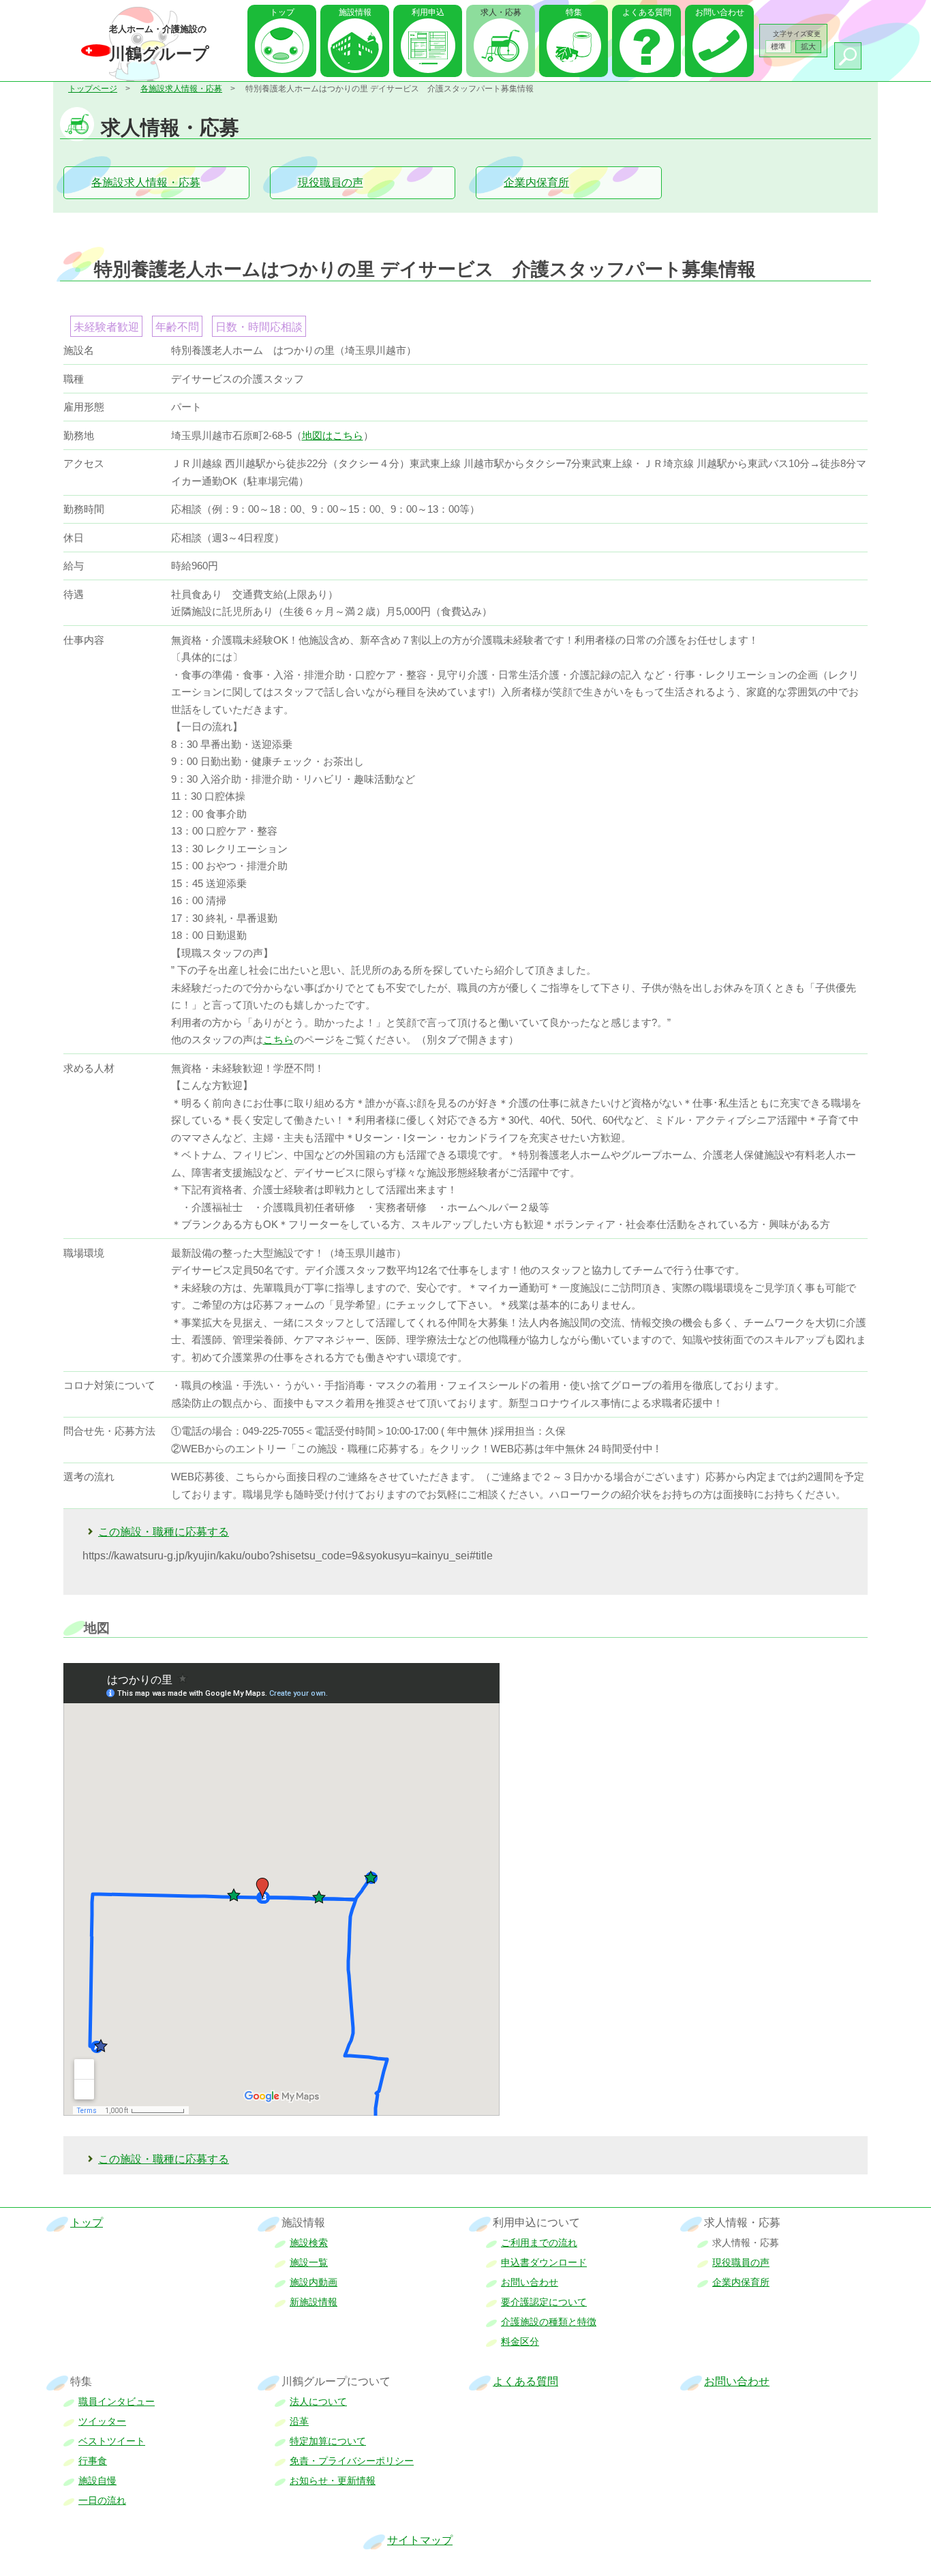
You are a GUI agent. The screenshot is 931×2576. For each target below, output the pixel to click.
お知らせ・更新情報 (333, 2481)
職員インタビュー (117, 2401)
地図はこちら (333, 435)
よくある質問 (647, 12)
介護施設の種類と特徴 (549, 2322)
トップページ (93, 89)
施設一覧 (309, 2262)
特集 (574, 12)
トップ (282, 12)
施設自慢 (97, 2481)
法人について (318, 2401)
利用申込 (428, 12)
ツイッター (102, 2421)
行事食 (93, 2461)
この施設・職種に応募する (164, 1532)
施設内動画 (314, 2282)
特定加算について (328, 2441)
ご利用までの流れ (539, 2243)
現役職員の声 (331, 182)
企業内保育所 (536, 182)
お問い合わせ (720, 12)
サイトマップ (420, 2540)
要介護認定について (544, 2302)
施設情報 (355, 12)
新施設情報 (314, 2302)
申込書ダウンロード (544, 2262)
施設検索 (309, 2243)
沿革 (299, 2421)
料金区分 (520, 2341)
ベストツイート (112, 2441)
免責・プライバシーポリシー (352, 2461)
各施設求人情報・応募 (181, 89)
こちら (278, 1039)
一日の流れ (102, 2500)
